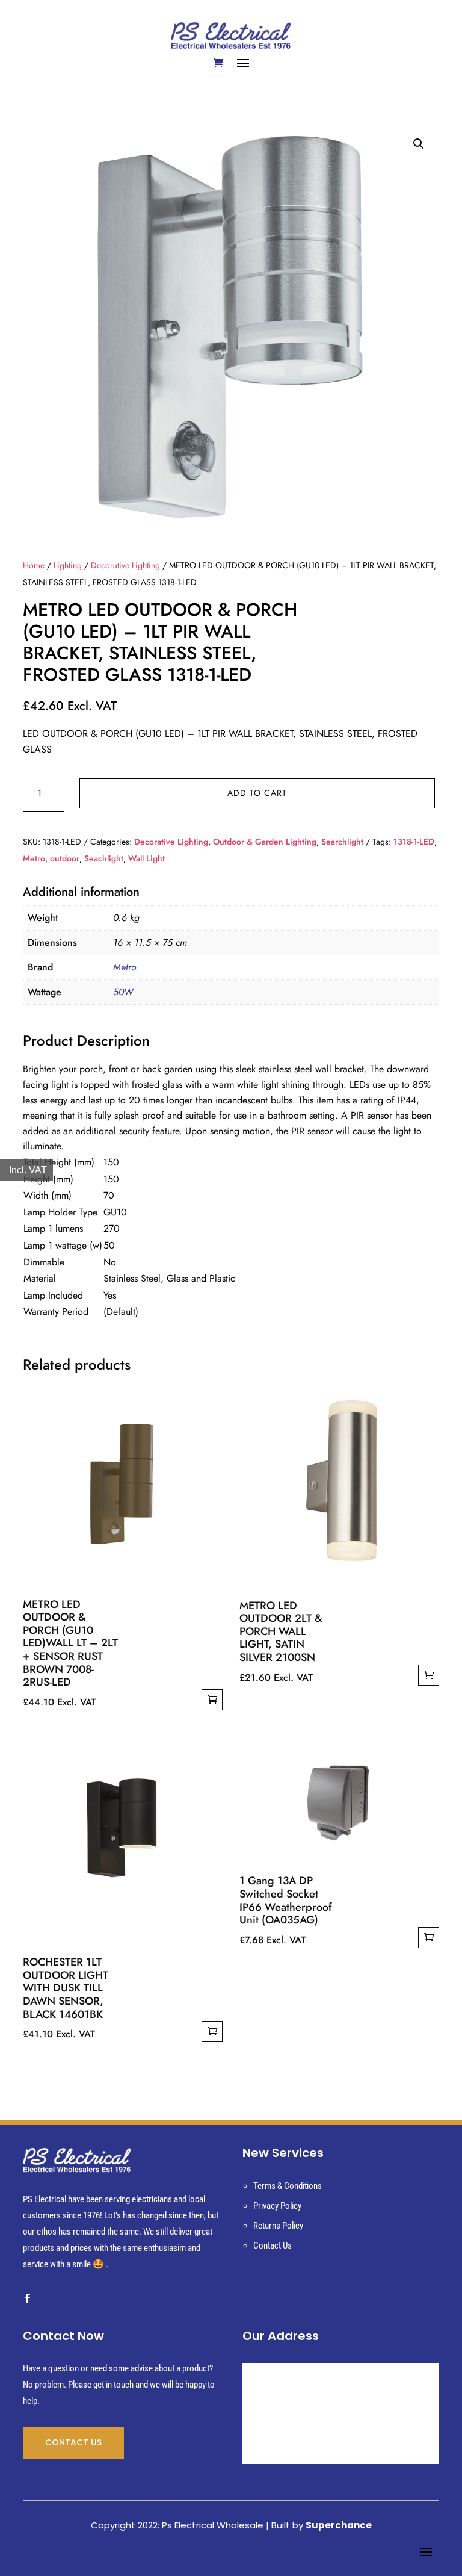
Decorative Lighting (125, 565)
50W (123, 992)
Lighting (68, 565)
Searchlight (342, 842)
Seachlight (104, 858)
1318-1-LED (414, 842)
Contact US (73, 2442)
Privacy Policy (277, 2206)
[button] (419, 144)
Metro (34, 858)
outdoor (65, 858)
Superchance (339, 2525)
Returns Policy (278, 2226)
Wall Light (146, 858)
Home (34, 565)
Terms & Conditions (288, 2186)
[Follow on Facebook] (27, 2298)
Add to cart (257, 793)
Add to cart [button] (212, 1700)
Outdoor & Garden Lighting (265, 842)
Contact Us (273, 2245)
